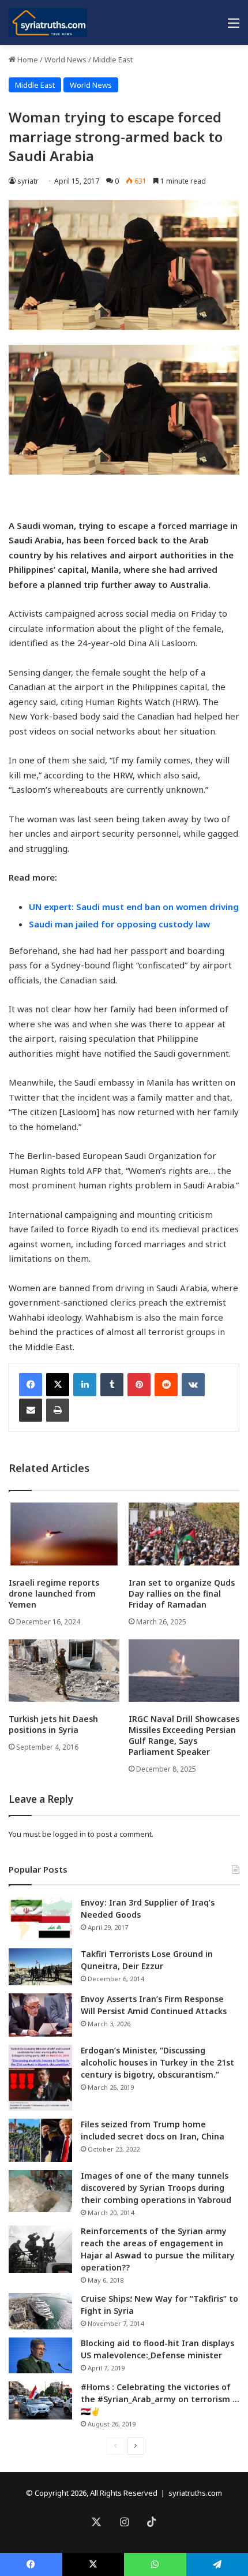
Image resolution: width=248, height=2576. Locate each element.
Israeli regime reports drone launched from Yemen (54, 1593)
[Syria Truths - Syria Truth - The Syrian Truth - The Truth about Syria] (48, 23)
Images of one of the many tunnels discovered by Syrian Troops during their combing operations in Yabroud (156, 2188)
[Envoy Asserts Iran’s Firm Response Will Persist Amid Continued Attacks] (40, 2015)
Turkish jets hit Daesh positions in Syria (53, 1724)
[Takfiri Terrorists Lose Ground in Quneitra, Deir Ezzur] (40, 1967)
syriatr (28, 181)
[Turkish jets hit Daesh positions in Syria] (64, 1671)
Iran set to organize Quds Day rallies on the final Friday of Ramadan (182, 1593)
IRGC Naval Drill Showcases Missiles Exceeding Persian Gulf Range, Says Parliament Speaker (184, 1735)
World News (65, 59)
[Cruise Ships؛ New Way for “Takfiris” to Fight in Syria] (40, 2312)
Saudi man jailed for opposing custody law (119, 924)
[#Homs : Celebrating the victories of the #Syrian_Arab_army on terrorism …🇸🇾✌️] (40, 2400)
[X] (58, 1385)
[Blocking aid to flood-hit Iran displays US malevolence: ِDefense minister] (40, 2355)
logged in (69, 1834)
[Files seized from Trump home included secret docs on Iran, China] (40, 2140)
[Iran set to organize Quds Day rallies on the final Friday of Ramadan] (184, 1534)
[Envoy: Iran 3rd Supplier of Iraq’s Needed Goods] (40, 1919)
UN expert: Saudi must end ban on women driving (134, 907)
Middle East (113, 59)
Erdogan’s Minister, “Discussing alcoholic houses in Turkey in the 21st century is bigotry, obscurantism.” (157, 2062)
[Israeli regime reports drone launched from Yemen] (64, 1534)
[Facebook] (31, 1385)
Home (27, 59)
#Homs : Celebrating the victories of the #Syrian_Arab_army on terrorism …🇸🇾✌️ (160, 2399)
